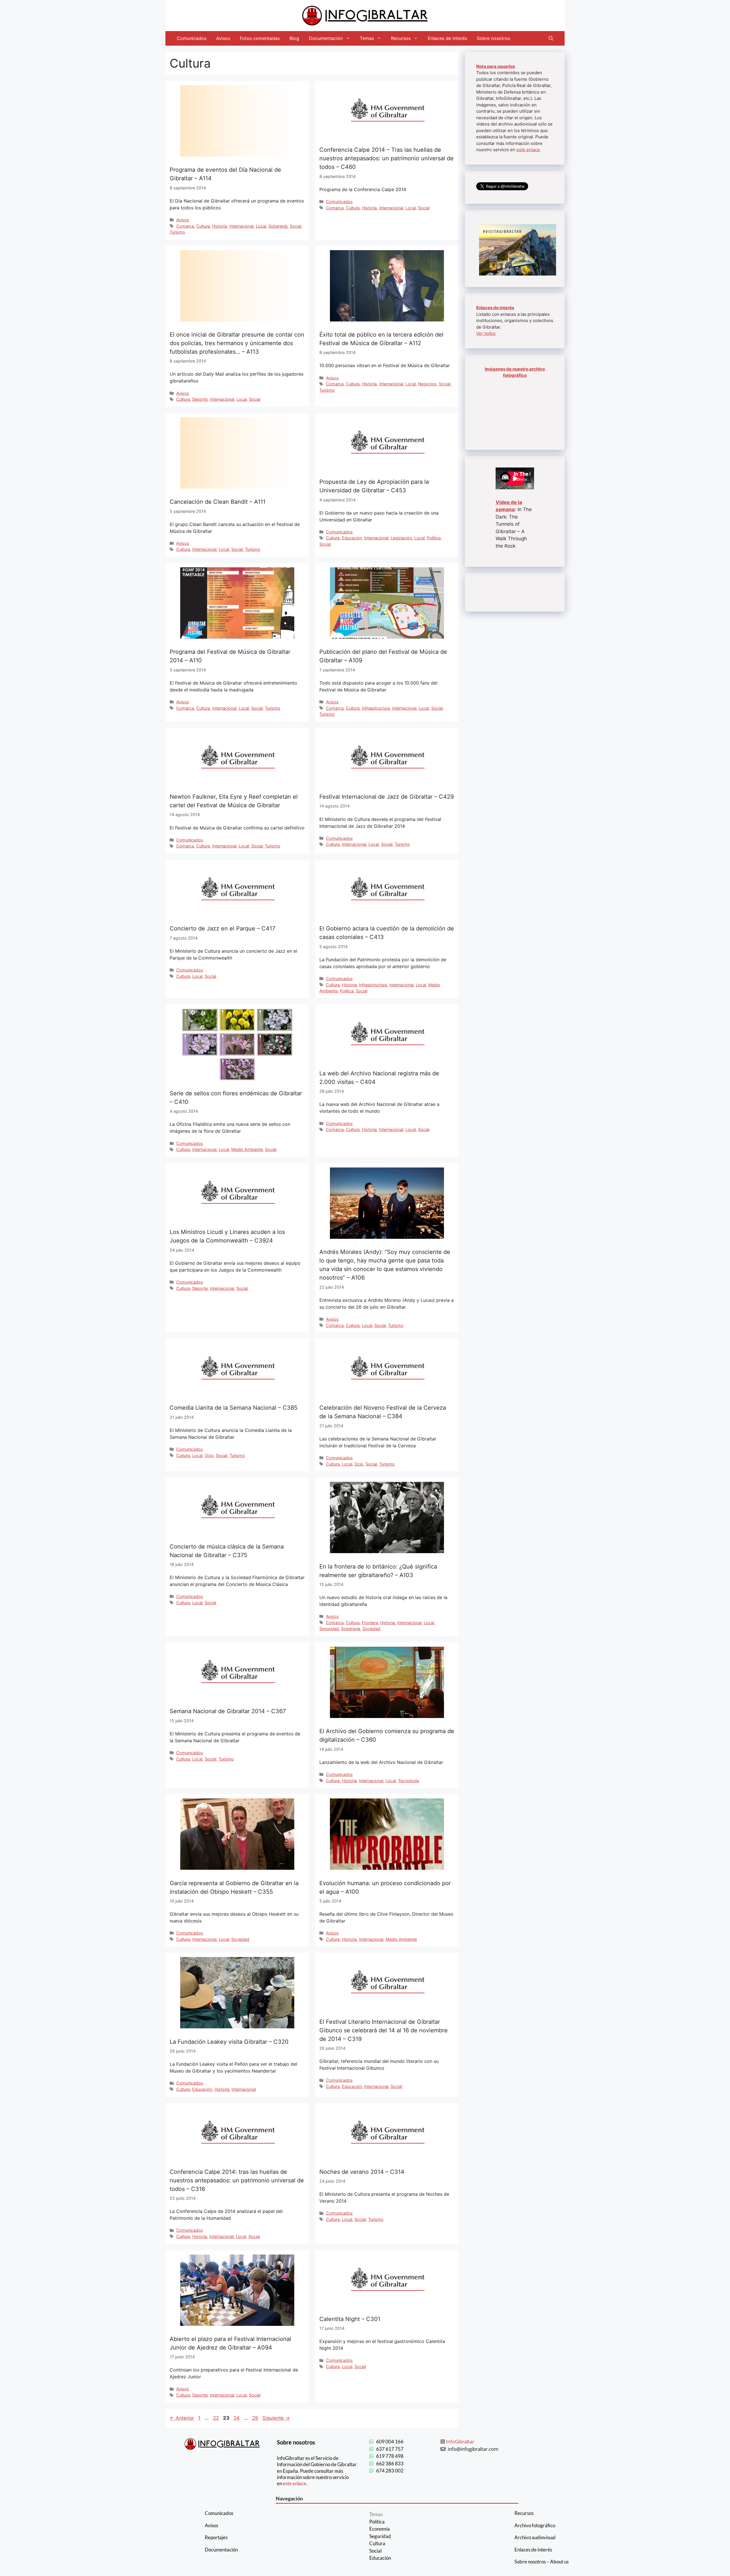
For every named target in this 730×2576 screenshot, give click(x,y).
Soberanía (278, 226)
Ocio (209, 1455)
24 (237, 2418)
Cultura (203, 226)
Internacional (241, 226)
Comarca (185, 226)
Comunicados (192, 38)
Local (261, 226)
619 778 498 (390, 2456)
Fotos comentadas (260, 38)
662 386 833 (390, 2463)
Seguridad (329, 1629)
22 (216, 2418)
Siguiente (276, 2418)
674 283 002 (390, 2471)
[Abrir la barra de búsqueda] (551, 38)
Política (434, 538)
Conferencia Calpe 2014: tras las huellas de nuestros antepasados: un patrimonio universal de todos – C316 (237, 2180)
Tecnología (408, 1781)
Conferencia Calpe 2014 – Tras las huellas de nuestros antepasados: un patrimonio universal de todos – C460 (387, 158)
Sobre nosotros (493, 38)
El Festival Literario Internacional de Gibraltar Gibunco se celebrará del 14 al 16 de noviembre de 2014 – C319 (384, 2030)
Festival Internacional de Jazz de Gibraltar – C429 (387, 797)
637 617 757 (390, 2449)
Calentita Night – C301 (350, 2319)
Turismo (177, 232)
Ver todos (486, 333)
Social (295, 226)
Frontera (370, 1623)
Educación (352, 538)
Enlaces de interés (447, 38)
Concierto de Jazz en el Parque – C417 (222, 928)
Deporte (200, 399)
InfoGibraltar (460, 2442)
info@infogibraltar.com (473, 2449)
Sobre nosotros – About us (542, 2562)
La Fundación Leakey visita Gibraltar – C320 (229, 2042)
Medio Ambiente (247, 1149)
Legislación (401, 538)
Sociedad (371, 1629)
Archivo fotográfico (535, 2525)
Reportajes (216, 2537)
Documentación (326, 38)
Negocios (427, 384)
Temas (367, 38)
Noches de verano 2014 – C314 (362, 2172)
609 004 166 (390, 2442)
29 (256, 2418)
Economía (380, 2529)
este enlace (528, 150)
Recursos (401, 38)
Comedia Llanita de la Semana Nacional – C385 (234, 1408)
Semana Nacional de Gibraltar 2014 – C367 (228, 1711)
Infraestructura (376, 708)
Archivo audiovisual (535, 2537)
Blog (294, 38)
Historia (220, 226)
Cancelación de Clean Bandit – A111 (218, 502)
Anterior (182, 2418)
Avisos (223, 38)
